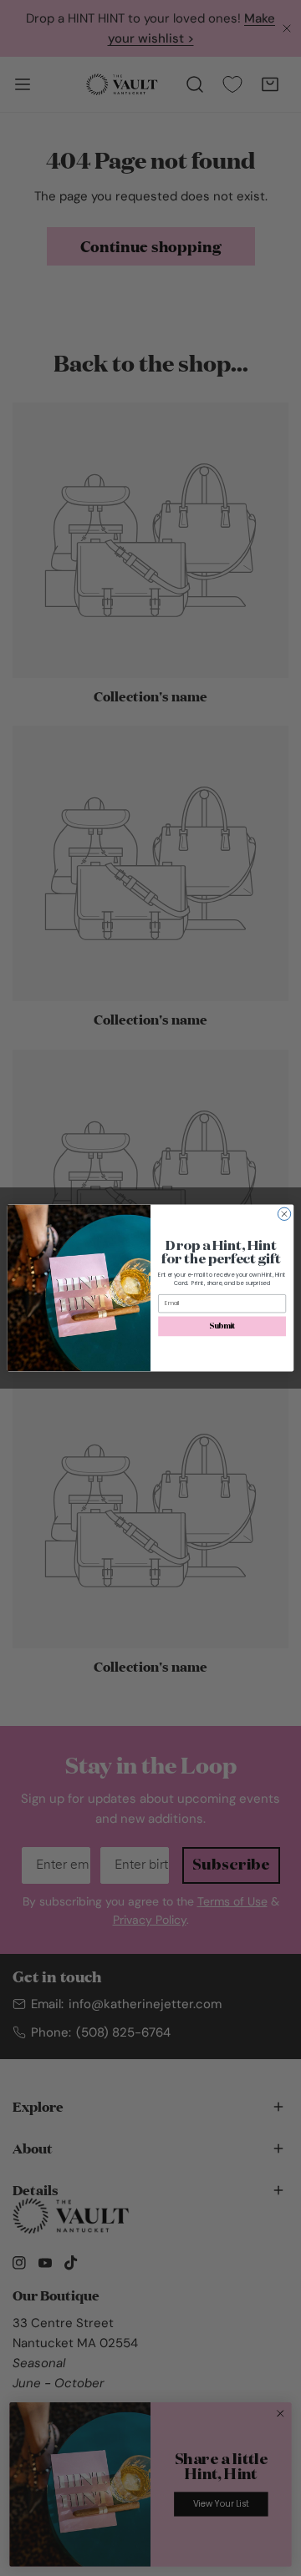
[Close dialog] (284, 1214)
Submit (222, 1326)
